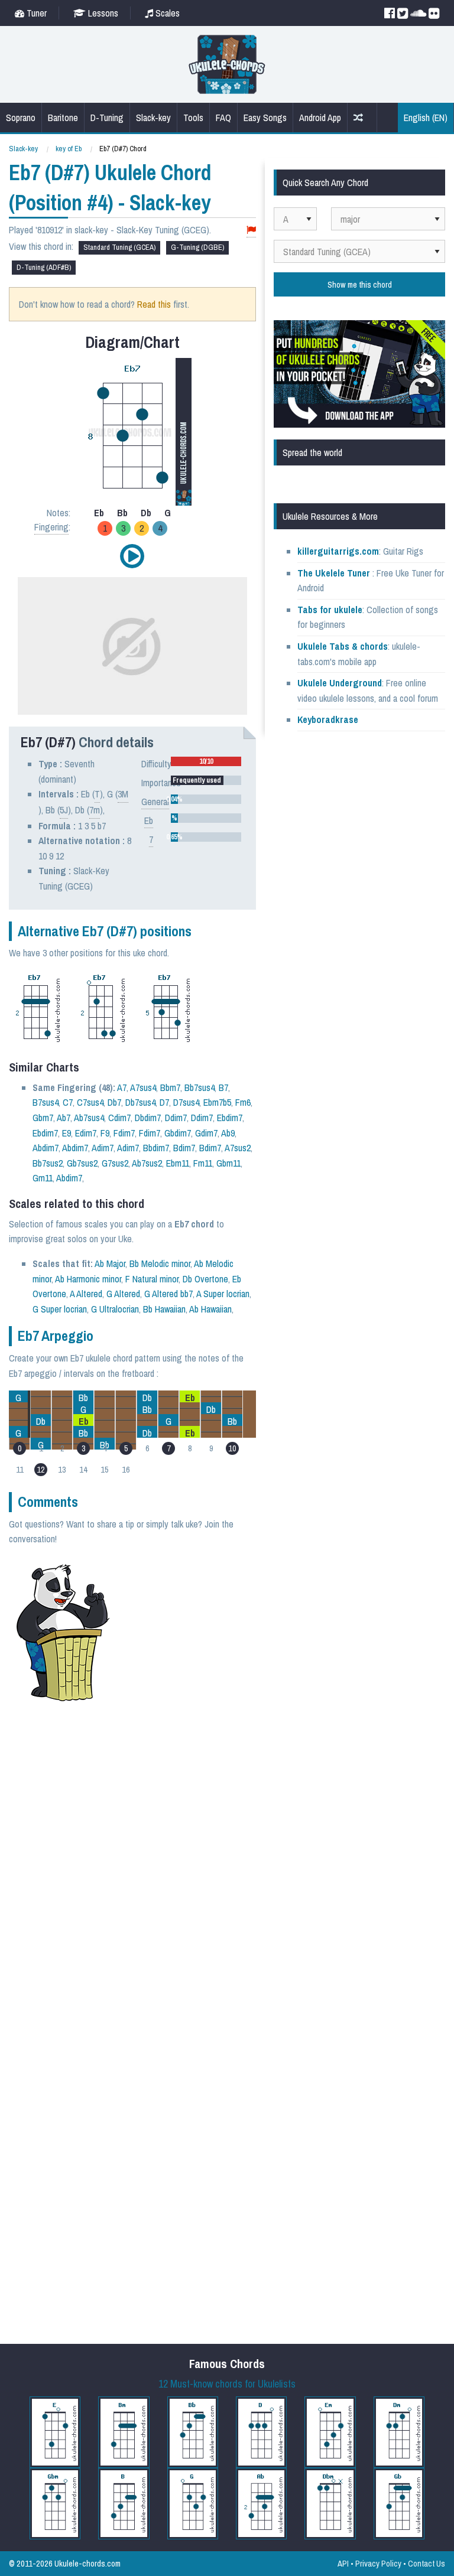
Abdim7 (46, 1148)
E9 (67, 1133)
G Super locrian (60, 1309)
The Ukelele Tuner (334, 573)
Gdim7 (206, 1133)
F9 (105, 1133)
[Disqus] (163, 1869)
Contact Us (427, 2563)
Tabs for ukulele (330, 610)
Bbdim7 (156, 1148)
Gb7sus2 (82, 1163)
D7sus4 (186, 1102)
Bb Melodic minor (160, 1263)
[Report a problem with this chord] (251, 230)
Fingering (51, 527)
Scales (166, 13)
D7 (164, 1102)
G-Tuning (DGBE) (197, 247)
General (155, 802)
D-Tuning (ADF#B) (44, 267)
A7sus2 (238, 1148)
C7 (68, 1102)
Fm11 (203, 1163)
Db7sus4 (140, 1102)
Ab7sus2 (147, 1163)
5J (64, 810)
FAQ (223, 118)
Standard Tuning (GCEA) (119, 247)
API (343, 2563)
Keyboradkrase (328, 719)
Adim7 (103, 1148)
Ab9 (228, 1133)
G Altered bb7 (168, 1294)
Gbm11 (228, 1163)
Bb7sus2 (48, 1163)
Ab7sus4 (89, 1118)
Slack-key (153, 118)
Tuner (35, 13)
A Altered (86, 1294)
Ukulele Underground (340, 683)
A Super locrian (223, 1294)
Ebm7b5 (217, 1102)
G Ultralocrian (115, 1309)
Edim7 (86, 1133)
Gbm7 (43, 1118)
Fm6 (243, 1102)
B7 (223, 1087)
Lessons (102, 13)
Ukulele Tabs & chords (343, 646)
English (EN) (426, 118)
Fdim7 (124, 1133)
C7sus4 (90, 1102)
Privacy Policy (378, 2563)
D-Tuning (107, 118)
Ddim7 (176, 1118)
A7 (122, 1087)
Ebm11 (178, 1163)
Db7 (114, 1102)
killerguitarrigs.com (338, 551)
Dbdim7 (148, 1118)
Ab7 (64, 1118)
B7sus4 (46, 1102)
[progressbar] (206, 761)
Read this (154, 304)
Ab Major (110, 1263)
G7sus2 (115, 1163)
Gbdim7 (178, 1133)
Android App (320, 118)
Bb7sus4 (200, 1087)
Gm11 (43, 1178)
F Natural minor (152, 1279)
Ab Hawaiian (210, 1309)
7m (95, 810)
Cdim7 (119, 1118)
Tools (193, 118)
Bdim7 (184, 1148)
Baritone (63, 118)
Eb (149, 820)
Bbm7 (170, 1087)
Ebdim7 (230, 1118)
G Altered (123, 1294)
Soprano (21, 118)
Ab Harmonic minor (88, 1279)
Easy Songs (265, 118)
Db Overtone (205, 1279)
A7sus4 (143, 1087)
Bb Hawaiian (164, 1309)
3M (123, 794)
